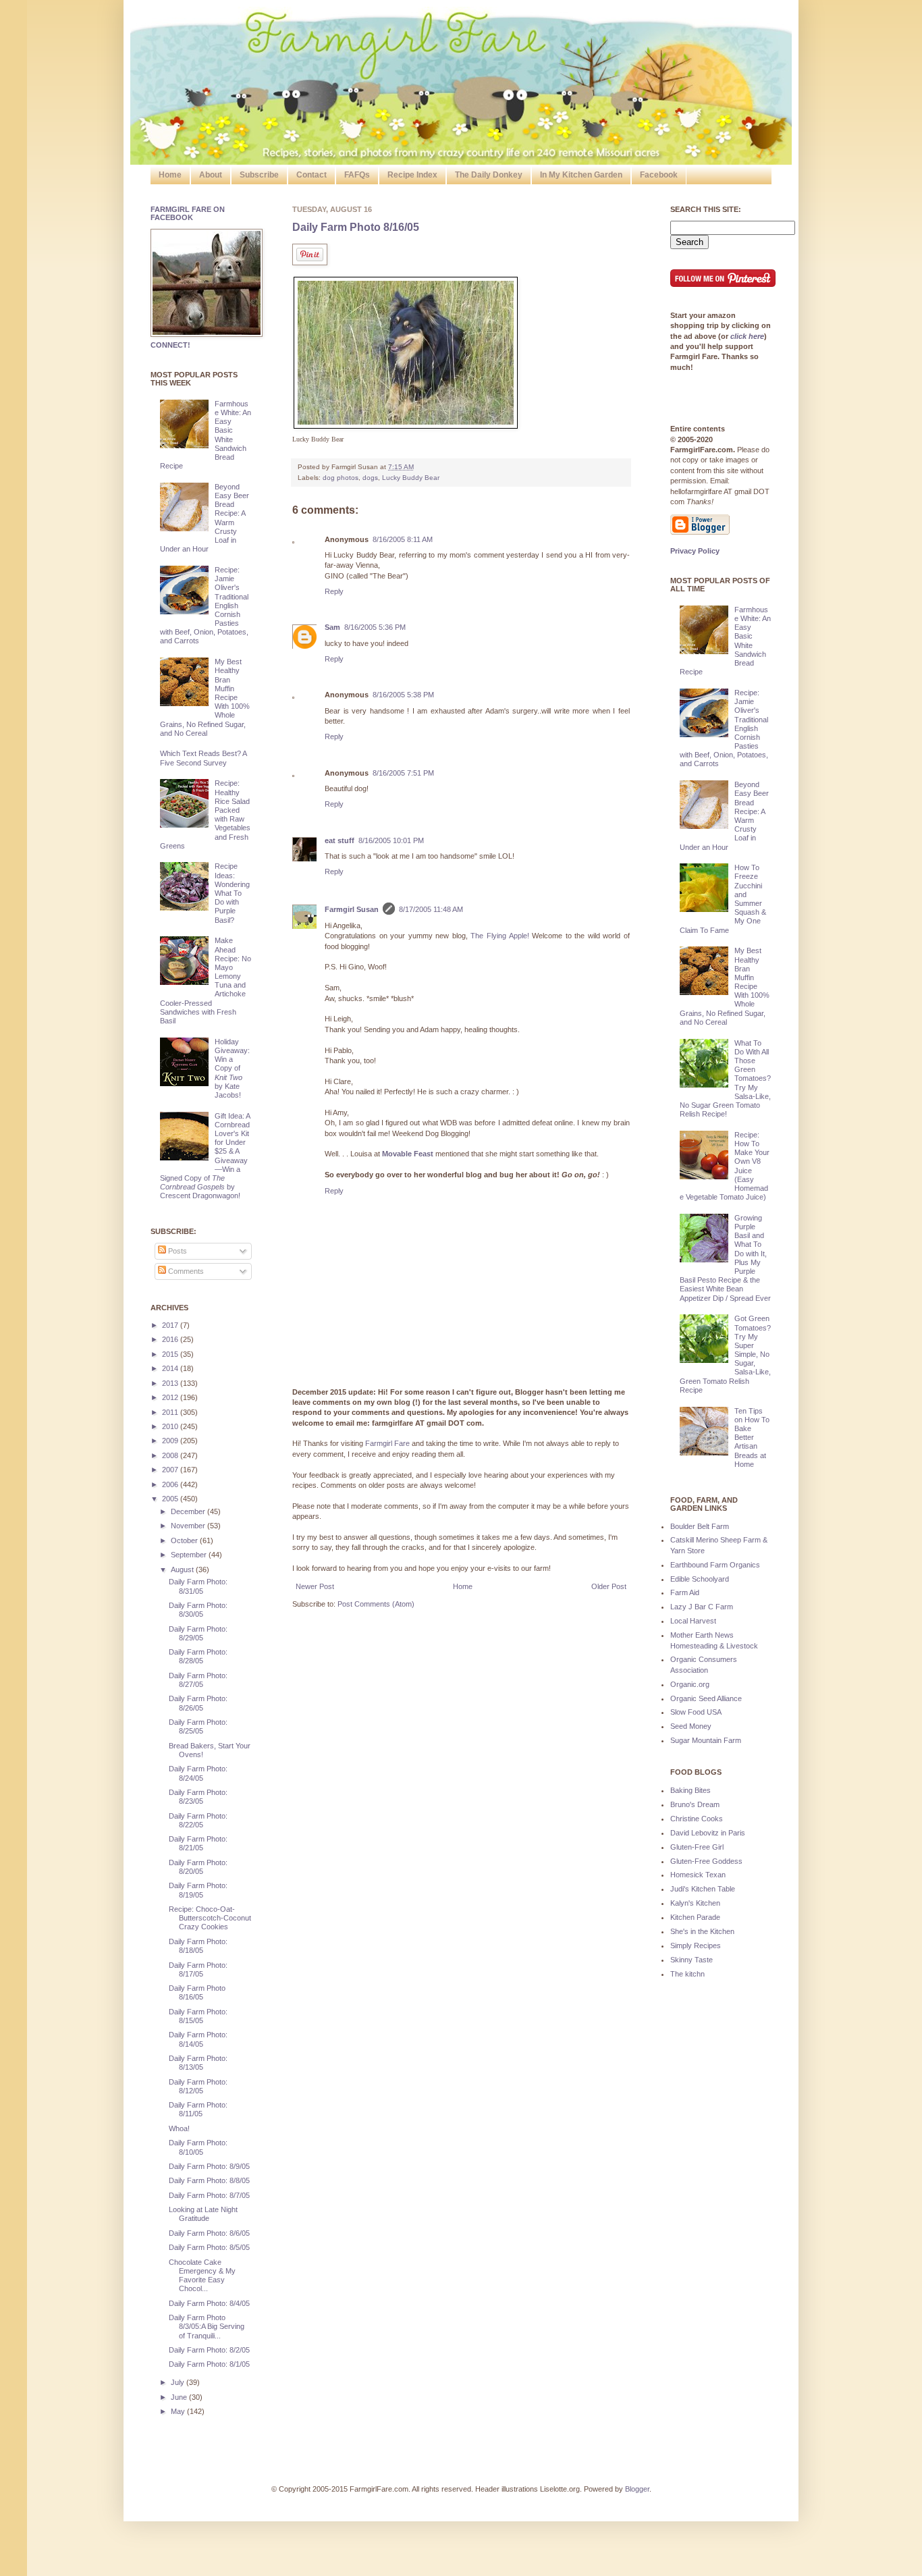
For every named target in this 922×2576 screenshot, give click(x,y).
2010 (171, 1426)
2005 (171, 1499)
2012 (171, 1397)
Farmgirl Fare (387, 1443)
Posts (177, 1251)
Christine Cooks (697, 1819)
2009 (171, 1441)
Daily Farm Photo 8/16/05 (356, 227)
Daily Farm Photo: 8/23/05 (198, 1797)
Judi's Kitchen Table (703, 1889)
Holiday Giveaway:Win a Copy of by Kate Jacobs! (232, 1068)
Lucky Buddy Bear (411, 478)
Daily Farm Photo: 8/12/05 (198, 2086)
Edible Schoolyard (700, 1579)
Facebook (659, 175)
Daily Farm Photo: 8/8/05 (209, 2180)
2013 (171, 1383)
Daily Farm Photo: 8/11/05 (198, 2109)
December (189, 1511)
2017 (171, 1325)
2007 (171, 1470)
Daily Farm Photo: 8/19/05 (198, 1890)
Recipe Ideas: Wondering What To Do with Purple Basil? (232, 893)
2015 (171, 1354)
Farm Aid (685, 1592)
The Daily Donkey (489, 175)
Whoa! (179, 2128)
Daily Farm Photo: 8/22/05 (198, 1820)
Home (170, 175)
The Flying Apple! (499, 936)
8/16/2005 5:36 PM (375, 627)
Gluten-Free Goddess (706, 1861)
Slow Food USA (696, 1712)
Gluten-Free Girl (697, 1847)
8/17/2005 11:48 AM (431, 909)
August (183, 1569)
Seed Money (691, 1726)
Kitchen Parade (695, 1917)
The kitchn (687, 1974)
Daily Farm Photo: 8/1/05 (209, 2364)
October (185, 1540)
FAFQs (357, 175)
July (179, 2382)
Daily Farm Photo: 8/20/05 (198, 1867)
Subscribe (259, 175)
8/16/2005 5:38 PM (403, 695)
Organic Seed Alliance (706, 1698)
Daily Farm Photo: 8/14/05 (198, 2039)
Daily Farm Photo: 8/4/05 (209, 2303)
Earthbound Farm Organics (715, 1565)
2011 (171, 1412)
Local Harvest (693, 1621)
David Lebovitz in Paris (708, 1833)
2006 (171, 1484)
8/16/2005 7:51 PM (403, 773)
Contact (311, 175)
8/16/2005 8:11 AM (403, 539)
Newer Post (315, 1586)
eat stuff (340, 840)
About (211, 175)
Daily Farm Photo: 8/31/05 (198, 1586)
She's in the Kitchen (702, 1931)
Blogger (637, 2489)
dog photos (341, 478)
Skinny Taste (691, 1960)
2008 (171, 1455)
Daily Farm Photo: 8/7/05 (209, 2195)
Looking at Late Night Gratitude (203, 2214)
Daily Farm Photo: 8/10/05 (198, 2147)
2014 (171, 1368)
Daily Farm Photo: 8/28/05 (198, 1656)
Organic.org (690, 1684)
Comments (185, 1271)
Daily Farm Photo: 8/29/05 (198, 1633)
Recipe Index (412, 175)
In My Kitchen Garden (581, 175)
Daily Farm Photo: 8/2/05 (209, 2350)
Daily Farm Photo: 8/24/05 (198, 1773)
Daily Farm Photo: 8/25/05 (198, 1726)
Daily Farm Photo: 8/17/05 (198, 1969)
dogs (370, 478)
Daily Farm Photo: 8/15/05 (198, 2016)
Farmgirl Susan (352, 909)
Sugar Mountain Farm (706, 1740)
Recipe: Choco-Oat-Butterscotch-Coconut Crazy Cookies (210, 1918)
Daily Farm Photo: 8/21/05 (198, 1843)
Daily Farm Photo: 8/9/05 (209, 2166)
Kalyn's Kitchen (695, 1903)
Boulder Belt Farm (700, 1526)
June (180, 2397)
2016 (171, 1339)
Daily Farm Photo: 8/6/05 (209, 2233)
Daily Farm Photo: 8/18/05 (198, 1946)
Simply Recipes (696, 1946)
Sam (332, 627)
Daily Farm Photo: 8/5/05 (209, 2247)
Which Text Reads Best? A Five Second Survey (203, 758)
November (189, 1526)
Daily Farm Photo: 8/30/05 (198, 1610)
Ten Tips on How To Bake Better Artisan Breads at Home (752, 1438)
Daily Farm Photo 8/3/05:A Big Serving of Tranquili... (207, 2326)
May (179, 2411)
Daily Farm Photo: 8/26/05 (198, 1703)
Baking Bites (690, 1790)
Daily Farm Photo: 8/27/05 (198, 1680)
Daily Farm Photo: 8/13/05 (198, 2063)
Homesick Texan (698, 1875)
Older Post (609, 1586)
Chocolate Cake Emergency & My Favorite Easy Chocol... (202, 2276)
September (190, 1555)
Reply (334, 591)
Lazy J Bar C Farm (702, 1607)
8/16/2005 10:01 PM (391, 840)
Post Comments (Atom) (376, 1604)
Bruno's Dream (695, 1804)
